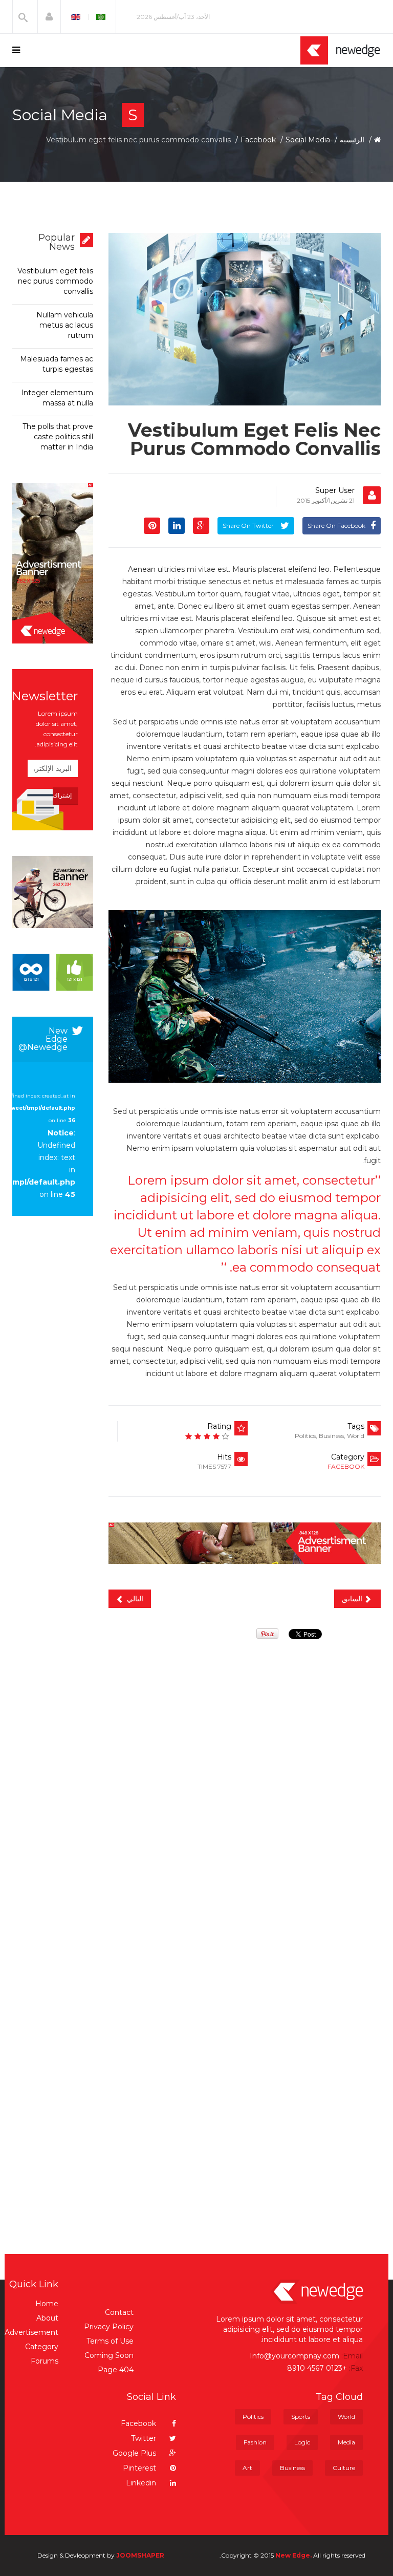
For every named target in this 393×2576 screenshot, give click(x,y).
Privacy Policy (109, 2327)
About (47, 2318)
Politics (305, 1436)
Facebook (258, 140)
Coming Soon (109, 2355)
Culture (344, 2468)
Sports (301, 2417)
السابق (353, 1599)
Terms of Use (110, 2341)
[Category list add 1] (245, 1543)
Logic (302, 2442)
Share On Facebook (336, 525)
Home (47, 2304)
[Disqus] (245, 1783)
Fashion (255, 2442)
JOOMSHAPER (140, 2555)
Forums (45, 2361)
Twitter (145, 2438)
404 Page (116, 2370)
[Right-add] (53, 563)
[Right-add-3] (53, 972)
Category (42, 2347)
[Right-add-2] (53, 892)
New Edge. (293, 2555)
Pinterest (140, 2468)
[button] (49, 17)
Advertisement (31, 2332)
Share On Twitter (249, 525)
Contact (119, 2312)
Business (331, 1436)
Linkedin (142, 2483)
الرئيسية (352, 140)
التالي (134, 1599)
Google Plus (135, 2453)
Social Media (308, 140)
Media (346, 2442)
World (356, 1436)
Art (247, 2468)
